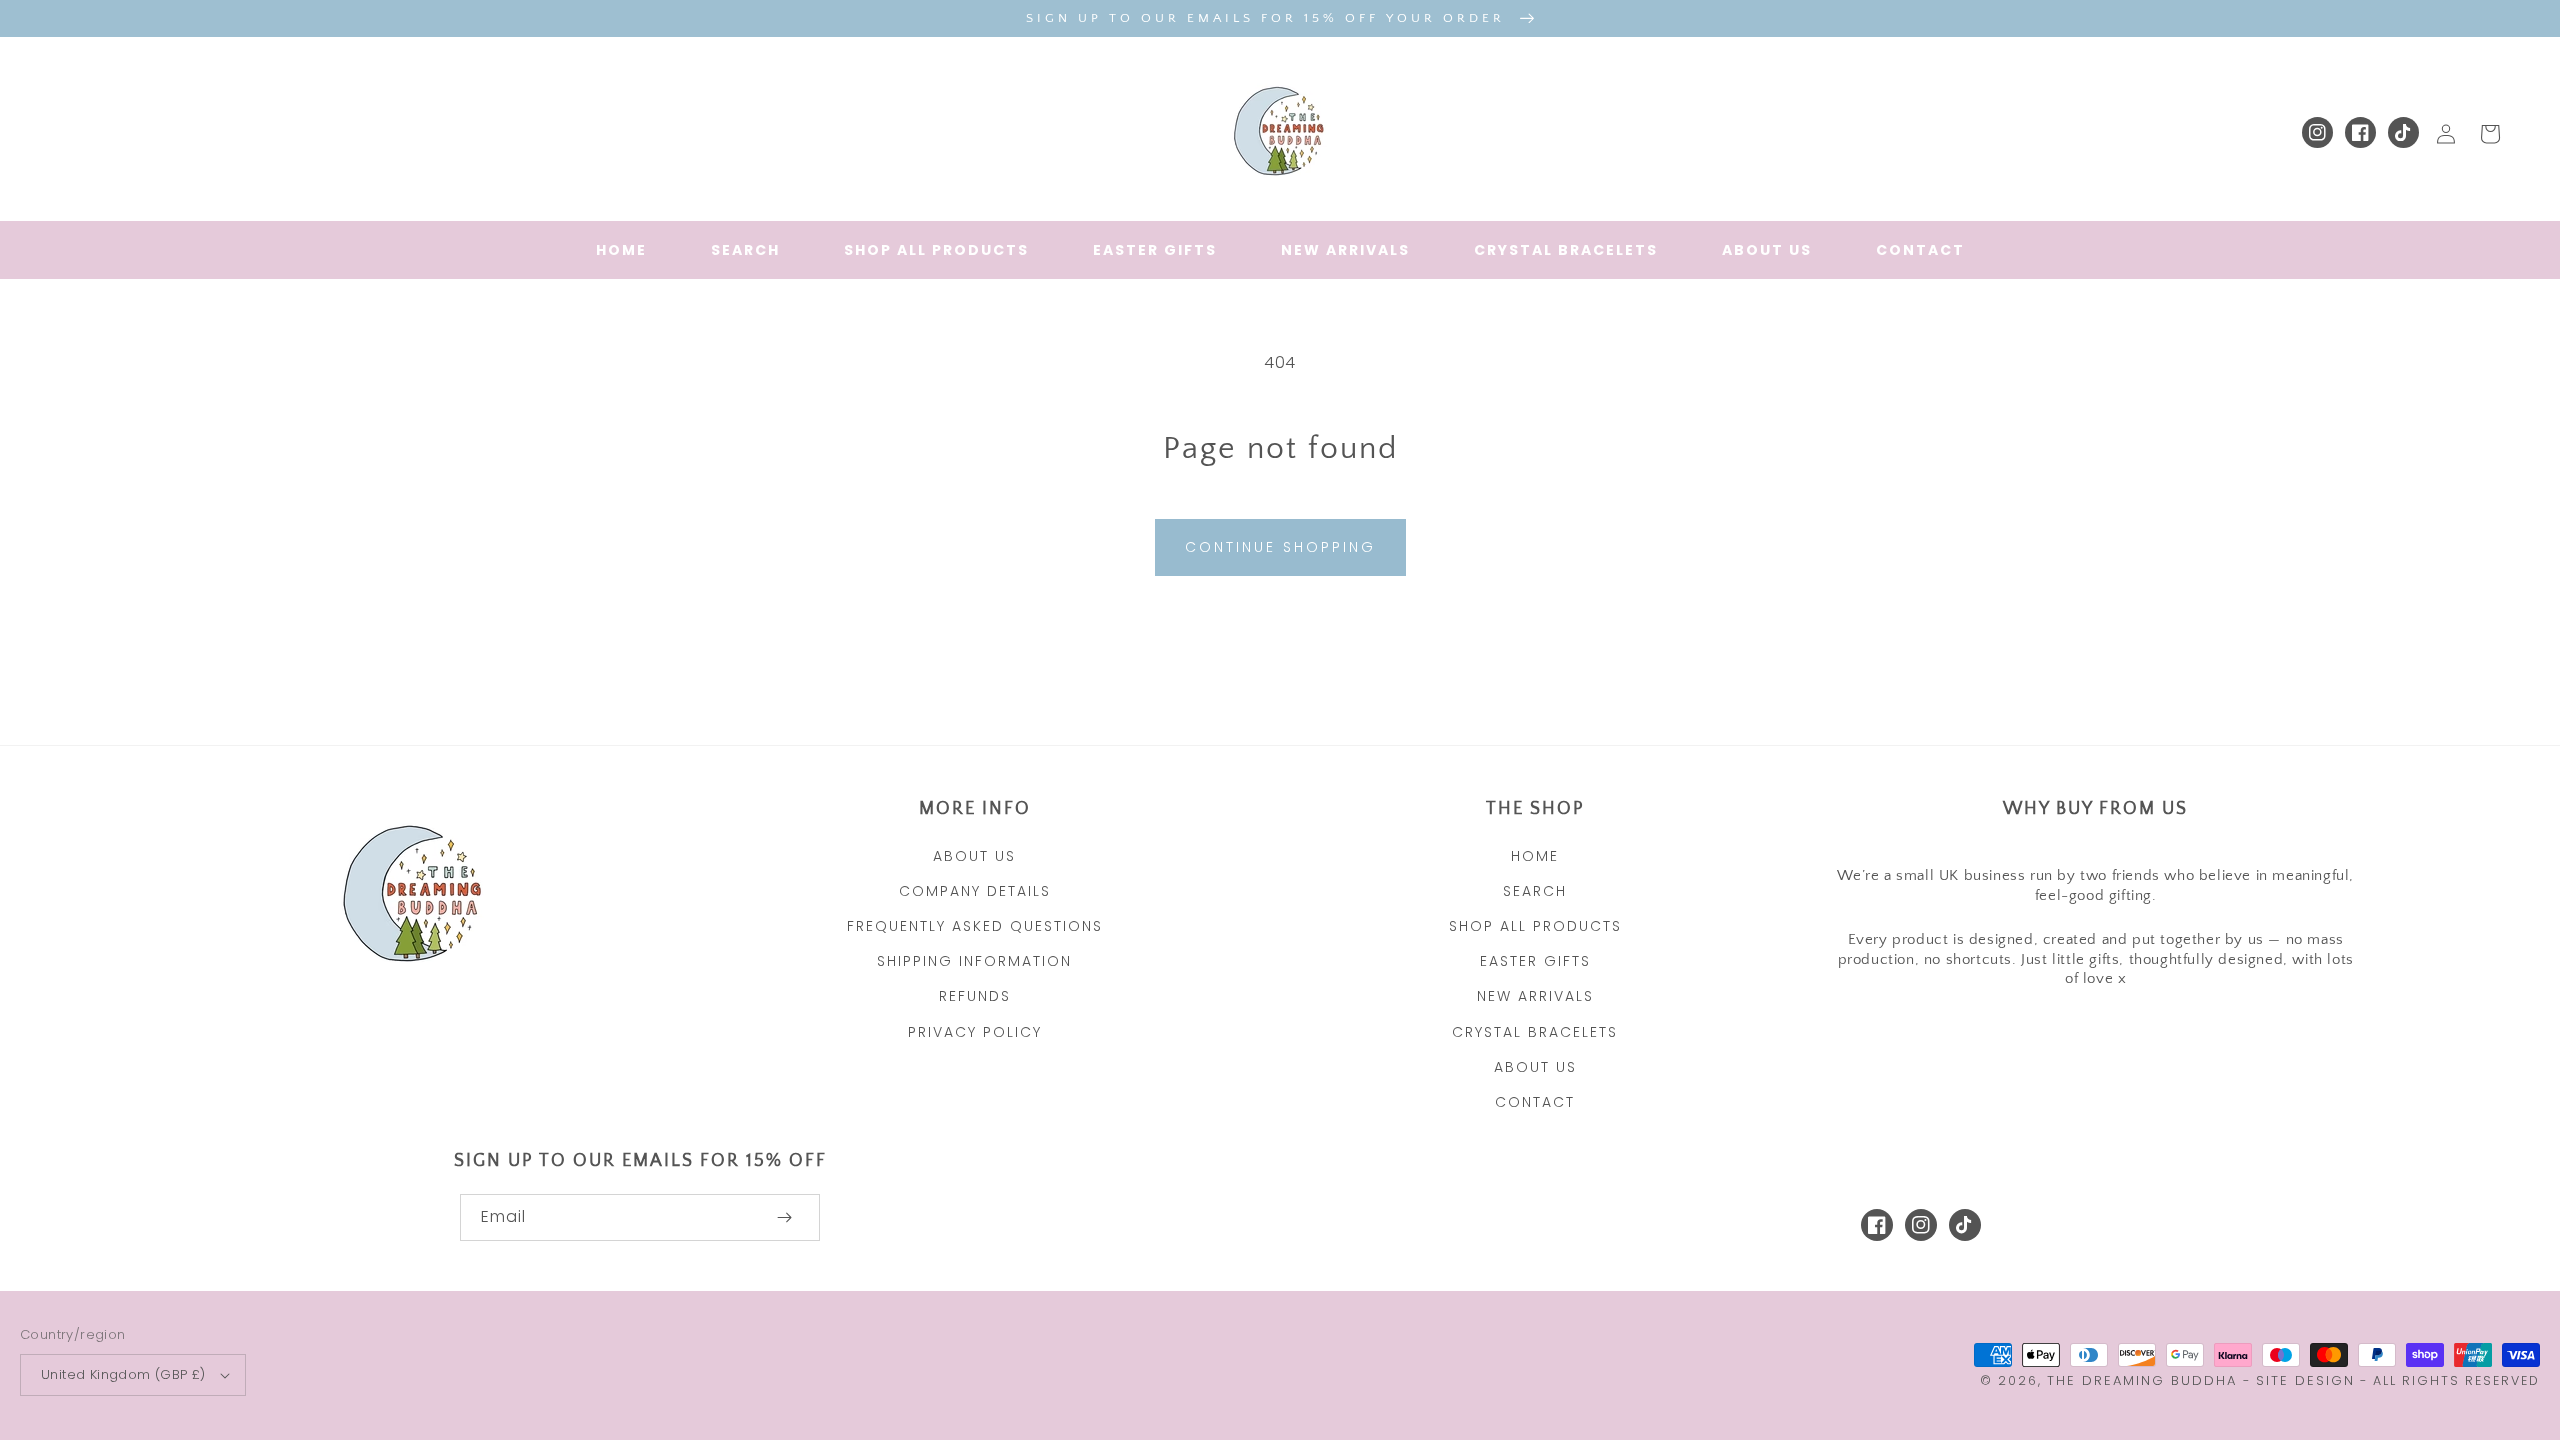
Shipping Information (974, 961)
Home (1535, 856)
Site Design (2305, 1380)
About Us (974, 856)
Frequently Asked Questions (975, 926)
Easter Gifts (1535, 961)
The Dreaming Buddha (2145, 1380)
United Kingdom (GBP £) (123, 1374)
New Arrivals (1535, 996)
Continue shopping (1280, 547)
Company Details (975, 891)
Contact (1535, 1102)
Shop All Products (1535, 926)
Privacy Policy (975, 1032)
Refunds (975, 996)
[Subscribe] (784, 1217)
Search (1535, 891)
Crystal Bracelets (1535, 1032)
